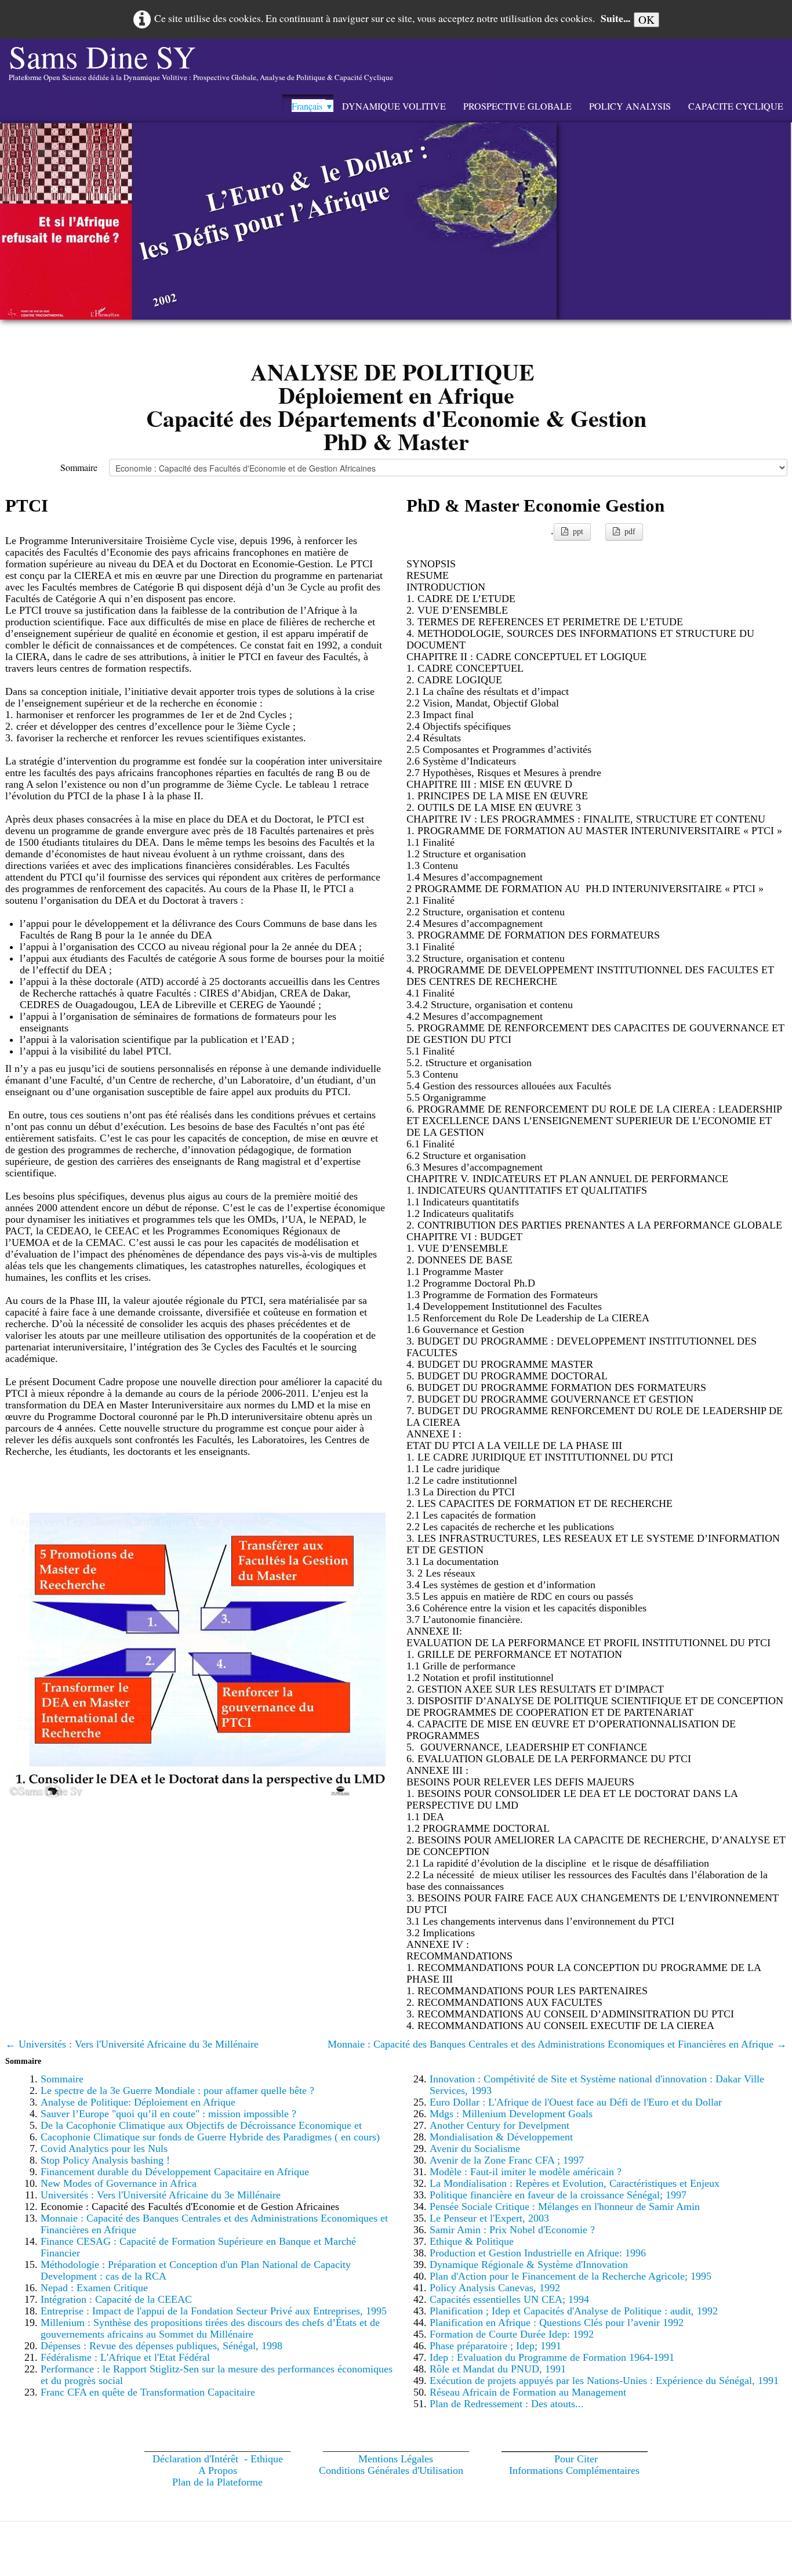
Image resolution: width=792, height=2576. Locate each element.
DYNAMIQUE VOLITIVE (394, 106)
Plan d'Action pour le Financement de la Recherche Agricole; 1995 (571, 2276)
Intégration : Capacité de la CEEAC (116, 2299)
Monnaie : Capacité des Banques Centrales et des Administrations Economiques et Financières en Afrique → (557, 2044)
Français (313, 106)
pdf (630, 532)
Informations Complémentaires (574, 2470)
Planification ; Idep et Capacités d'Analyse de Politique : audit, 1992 (574, 2311)
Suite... (615, 18)
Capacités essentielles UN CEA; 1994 (509, 2299)
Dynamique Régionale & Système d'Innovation (529, 2265)
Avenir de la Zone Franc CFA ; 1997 (507, 2160)
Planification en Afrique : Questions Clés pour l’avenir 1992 (557, 2323)
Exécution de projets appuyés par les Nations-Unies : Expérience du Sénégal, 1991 (604, 2381)
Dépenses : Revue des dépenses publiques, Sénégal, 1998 (161, 2346)
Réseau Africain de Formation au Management (528, 2392)
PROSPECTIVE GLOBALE (517, 106)
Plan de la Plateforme (217, 2482)
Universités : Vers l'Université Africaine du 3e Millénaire (161, 2195)
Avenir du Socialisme (475, 2149)
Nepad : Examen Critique (94, 2288)
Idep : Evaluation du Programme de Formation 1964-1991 (552, 2357)
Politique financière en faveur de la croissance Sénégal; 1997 (558, 2195)
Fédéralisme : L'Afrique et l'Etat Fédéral (125, 2357)
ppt (578, 532)
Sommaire (79, 467)
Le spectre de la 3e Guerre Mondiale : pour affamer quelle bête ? (177, 2090)
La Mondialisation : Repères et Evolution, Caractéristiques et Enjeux (575, 2183)
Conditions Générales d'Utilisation (391, 2470)
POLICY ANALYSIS (630, 106)
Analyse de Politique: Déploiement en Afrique (138, 2102)
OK (646, 19)
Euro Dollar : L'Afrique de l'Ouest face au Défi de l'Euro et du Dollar (576, 2102)
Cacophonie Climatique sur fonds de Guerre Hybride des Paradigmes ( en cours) (210, 2137)
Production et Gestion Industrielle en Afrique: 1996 (538, 2253)
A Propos (218, 2470)
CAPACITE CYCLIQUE (736, 106)
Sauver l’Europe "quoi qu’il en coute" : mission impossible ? (168, 2114)
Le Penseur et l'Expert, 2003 (489, 2218)
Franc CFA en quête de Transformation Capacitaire (148, 2392)
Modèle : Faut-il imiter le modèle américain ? (526, 2172)
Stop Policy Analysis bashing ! (105, 2160)
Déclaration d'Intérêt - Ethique (218, 2459)
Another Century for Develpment (499, 2125)
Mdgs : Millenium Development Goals (511, 2114)
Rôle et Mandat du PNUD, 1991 (498, 2369)
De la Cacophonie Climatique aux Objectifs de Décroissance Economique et (201, 2125)
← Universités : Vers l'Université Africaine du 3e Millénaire (132, 2044)
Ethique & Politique (472, 2241)
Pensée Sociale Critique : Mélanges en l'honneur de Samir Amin (565, 2207)
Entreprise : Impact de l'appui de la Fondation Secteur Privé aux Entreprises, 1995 (214, 2311)
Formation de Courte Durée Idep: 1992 (512, 2334)
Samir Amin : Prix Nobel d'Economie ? (512, 2230)
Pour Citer (576, 2459)
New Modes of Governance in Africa (119, 2183)
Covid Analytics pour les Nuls (104, 2149)
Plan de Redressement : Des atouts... (507, 2404)
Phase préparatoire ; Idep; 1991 (495, 2346)
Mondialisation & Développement (501, 2137)
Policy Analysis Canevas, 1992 (495, 2288)
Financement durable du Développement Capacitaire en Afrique (175, 2172)
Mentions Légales (396, 2459)
